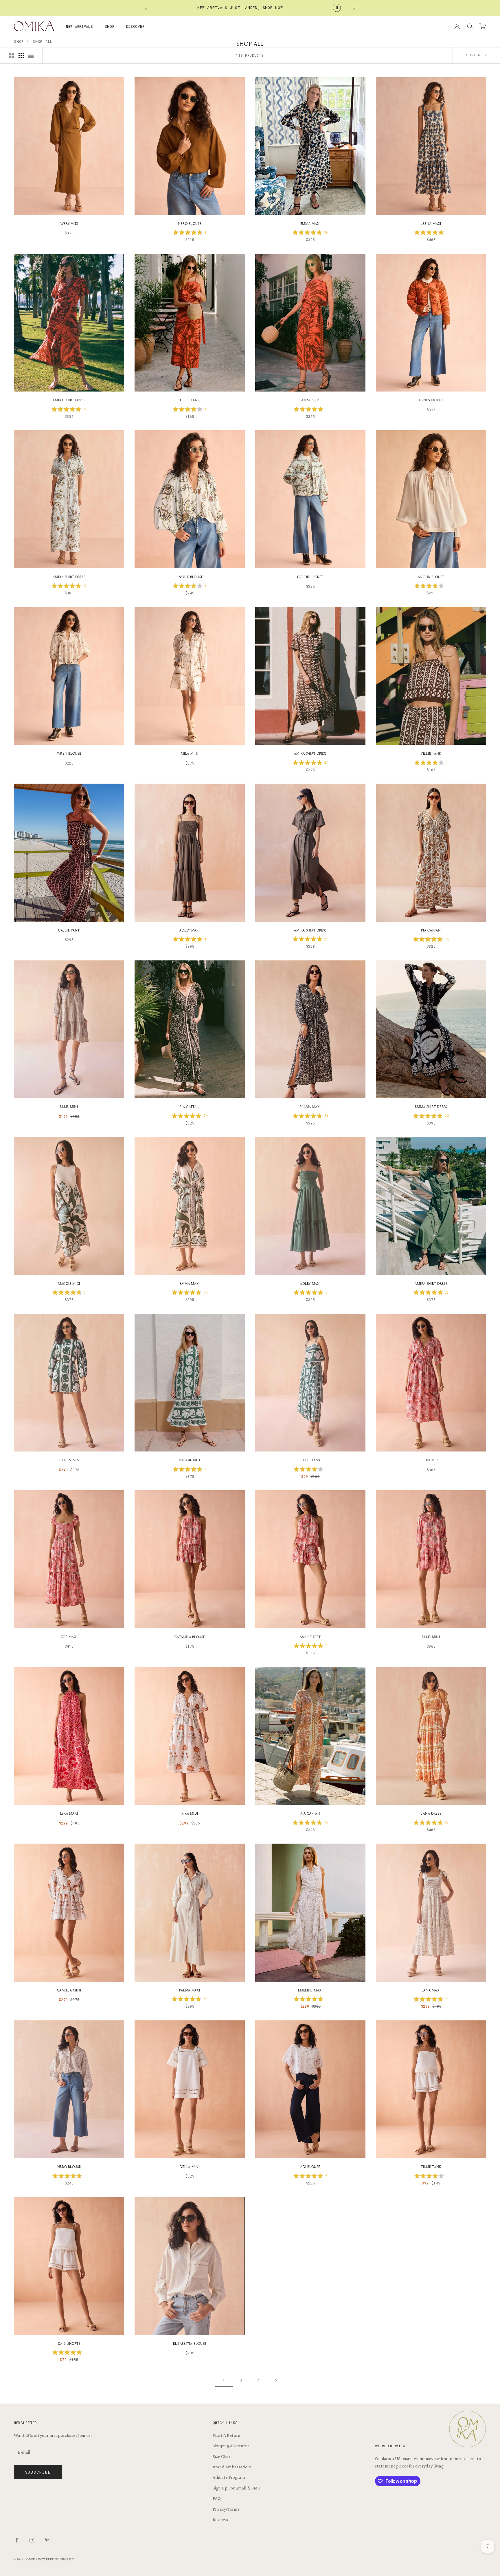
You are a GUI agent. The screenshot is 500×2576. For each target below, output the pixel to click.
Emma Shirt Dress (431, 1107)
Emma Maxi (310, 224)
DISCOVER (135, 26)
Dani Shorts (69, 2343)
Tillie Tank (190, 400)
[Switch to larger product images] (11, 55)
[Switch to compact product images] (31, 55)
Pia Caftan (431, 930)
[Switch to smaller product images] (21, 55)
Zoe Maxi (69, 1637)
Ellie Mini (69, 1107)
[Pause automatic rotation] (337, 8)
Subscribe (38, 2472)
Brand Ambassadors (232, 2467)
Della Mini (190, 2167)
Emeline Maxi (310, 1990)
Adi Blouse (310, 2167)
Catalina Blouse (190, 1637)
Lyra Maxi (69, 1813)
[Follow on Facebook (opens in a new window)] (17, 2540)
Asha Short (310, 1637)
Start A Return (227, 2435)
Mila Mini (190, 753)
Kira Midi (431, 1460)
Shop (19, 41)
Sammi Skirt (310, 400)
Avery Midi (69, 224)
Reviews (220, 2519)
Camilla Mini (69, 1990)
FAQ (217, 2498)
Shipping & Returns (231, 2446)
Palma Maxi (310, 1107)
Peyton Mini (69, 1460)
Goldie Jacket (310, 577)
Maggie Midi (69, 1284)
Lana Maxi (431, 1990)
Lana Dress (431, 1813)
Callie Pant (69, 930)
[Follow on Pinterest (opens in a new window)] (47, 2540)
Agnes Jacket (431, 400)
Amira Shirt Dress (69, 400)
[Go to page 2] (276, 2381)
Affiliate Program (229, 2477)
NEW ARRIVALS (80, 26)
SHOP (110, 26)
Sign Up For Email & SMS (236, 2488)
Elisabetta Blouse (190, 2343)
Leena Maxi (431, 224)
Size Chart (222, 2456)
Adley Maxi (190, 930)
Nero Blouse (190, 224)
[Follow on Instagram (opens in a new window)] (32, 2540)
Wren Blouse (69, 753)
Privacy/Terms (226, 2509)
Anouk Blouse (190, 577)
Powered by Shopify (56, 2560)
